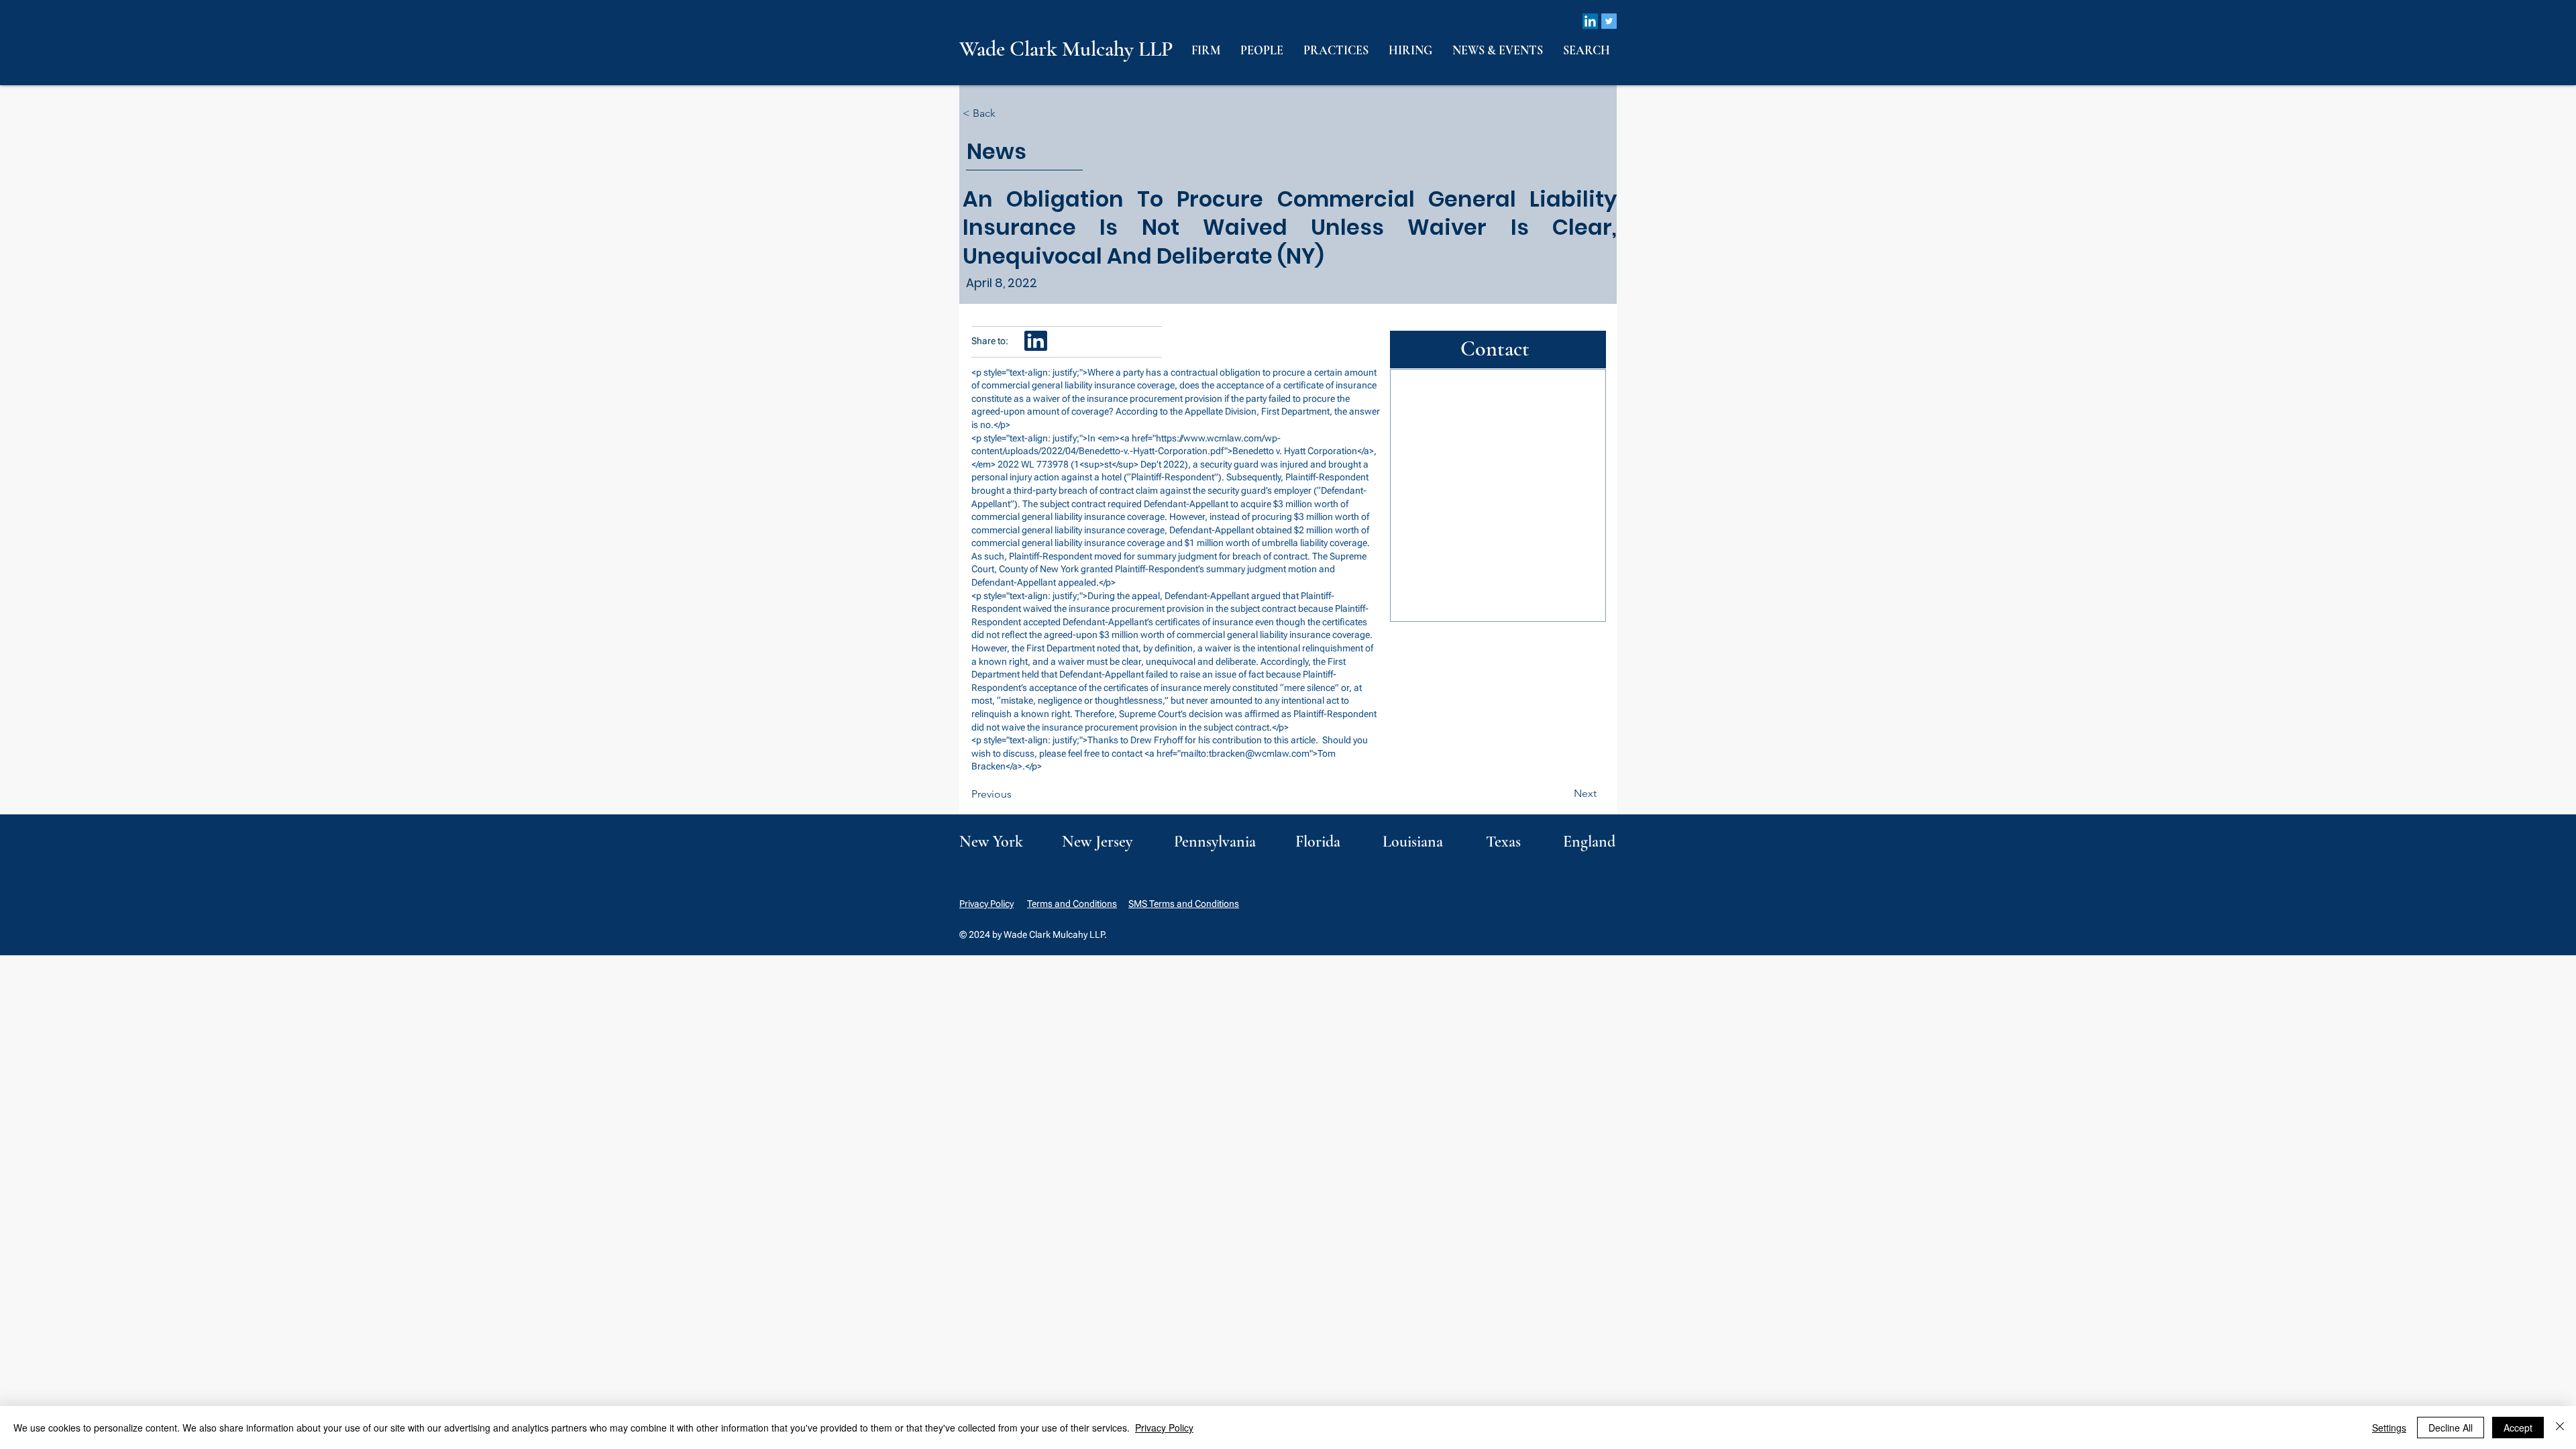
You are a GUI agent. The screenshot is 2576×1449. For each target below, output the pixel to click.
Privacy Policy (986, 904)
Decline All (2451, 1428)
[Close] (2560, 1428)
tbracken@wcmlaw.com (1259, 753)
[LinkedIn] (1590, 21)
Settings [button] (2389, 1428)
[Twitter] (1609, 21)
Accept (2518, 1428)
